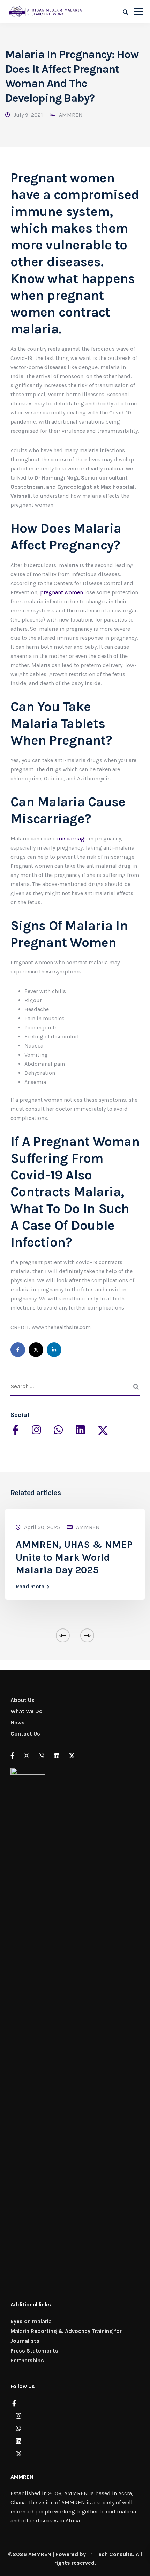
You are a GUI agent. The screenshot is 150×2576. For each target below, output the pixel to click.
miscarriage (72, 839)
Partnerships (27, 2360)
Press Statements (34, 2351)
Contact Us (25, 1734)
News (18, 1722)
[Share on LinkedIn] (54, 1350)
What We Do (27, 1711)
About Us (22, 1700)
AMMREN (71, 115)
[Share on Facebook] (18, 1350)
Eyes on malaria (31, 2321)
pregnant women (62, 592)
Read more (30, 1587)
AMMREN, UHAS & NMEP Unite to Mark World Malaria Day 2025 (74, 1557)
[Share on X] (36, 1350)
